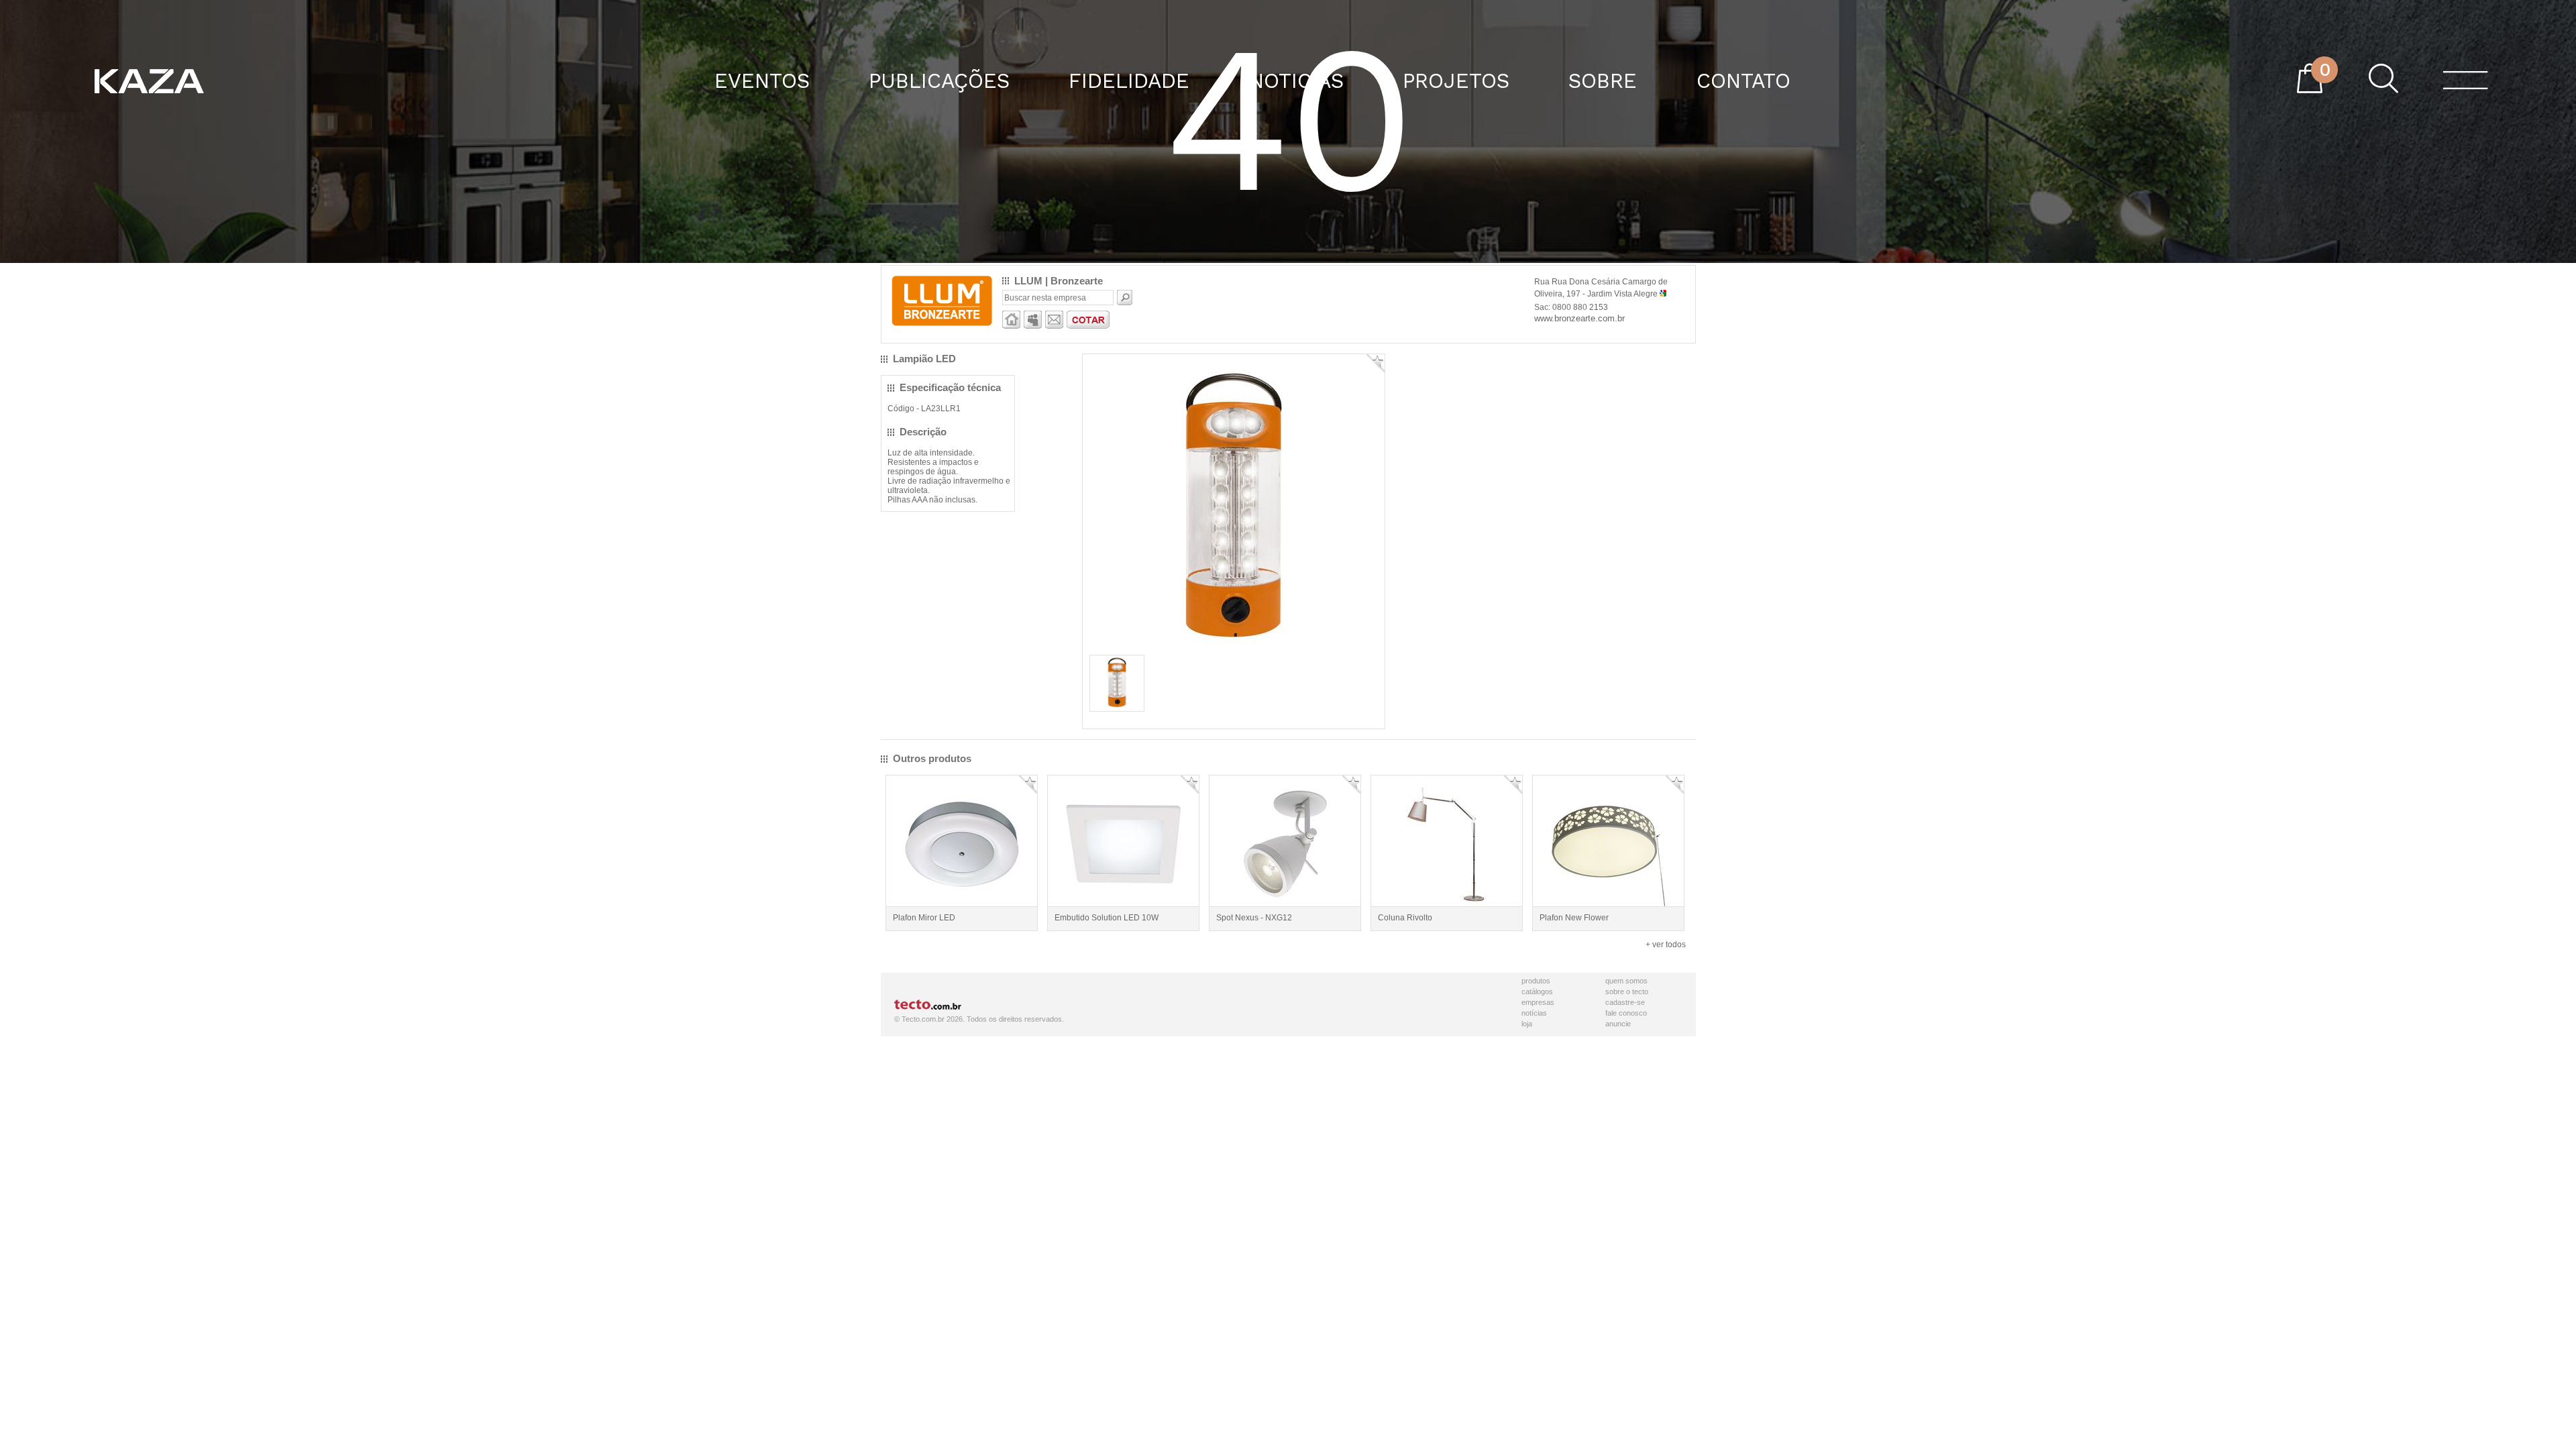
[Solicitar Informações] (1054, 326)
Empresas (1538, 1002)
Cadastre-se (1625, 1002)
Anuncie (1618, 1024)
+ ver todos (1666, 945)
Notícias (1534, 1013)
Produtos (1536, 981)
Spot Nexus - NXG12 (1254, 918)
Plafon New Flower (1574, 918)
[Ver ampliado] (1234, 647)
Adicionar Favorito (1376, 363)
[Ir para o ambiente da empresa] (1011, 326)
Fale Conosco (1626, 1013)
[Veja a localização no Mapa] (1663, 294)
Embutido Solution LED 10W (1107, 918)
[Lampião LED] (1117, 706)
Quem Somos (1626, 981)
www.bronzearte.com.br (1579, 318)
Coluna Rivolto (1405, 918)
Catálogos (1537, 991)
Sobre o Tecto (1627, 991)
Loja (1527, 1024)
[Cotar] (1088, 326)
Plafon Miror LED (924, 918)
